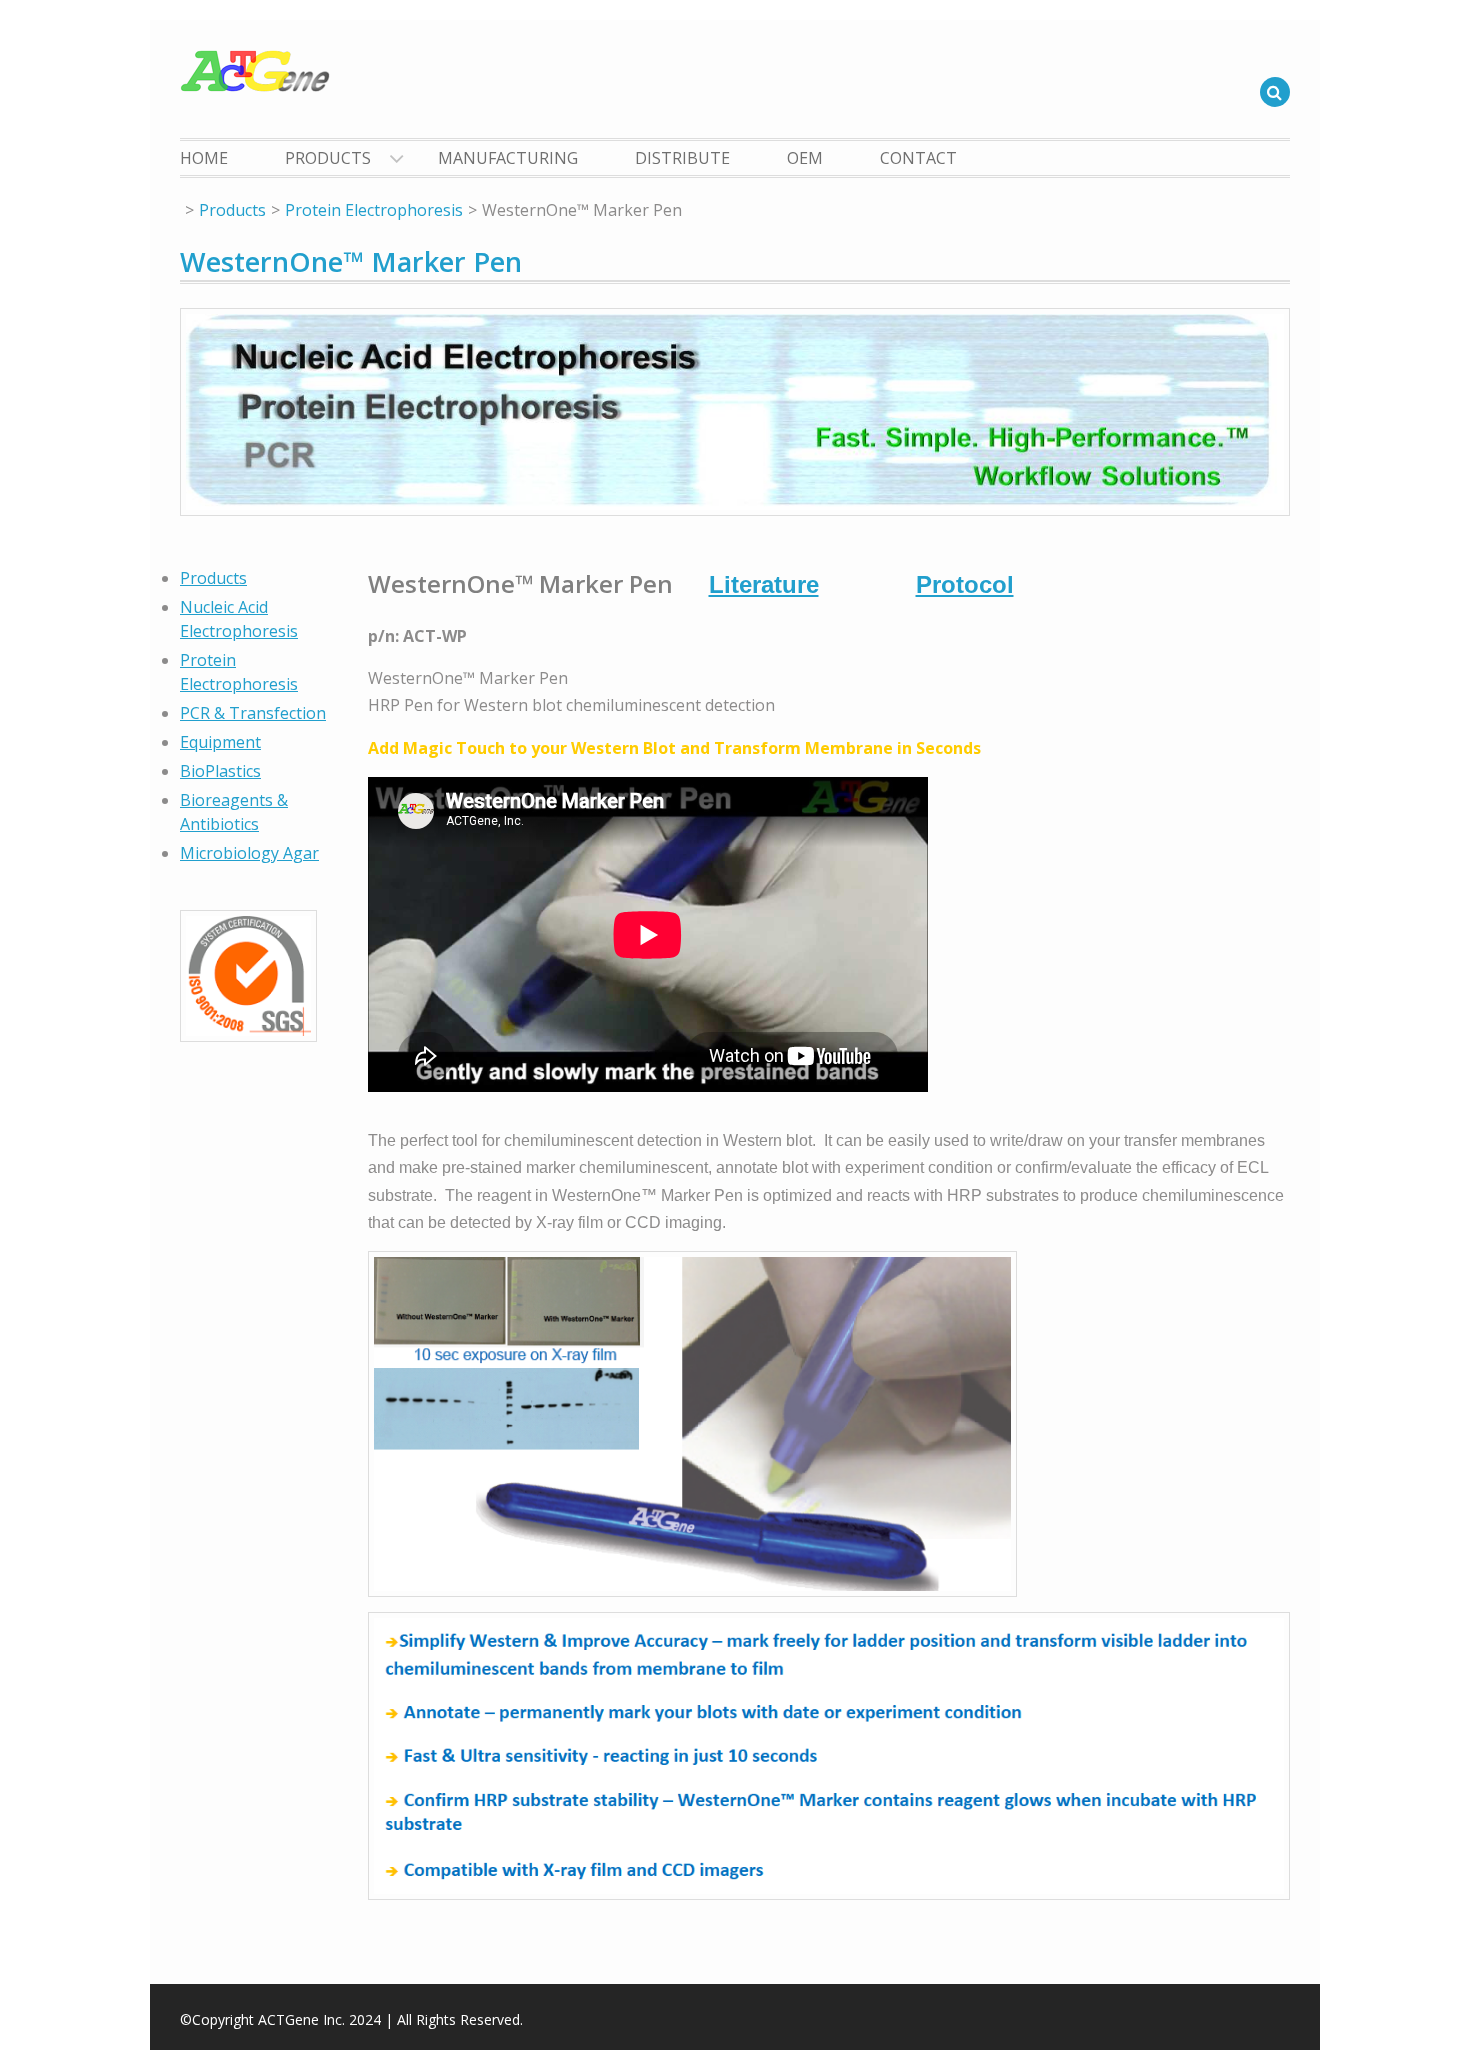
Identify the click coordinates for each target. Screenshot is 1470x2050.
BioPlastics (220, 771)
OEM (805, 158)
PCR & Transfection (253, 713)
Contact (918, 158)
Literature (764, 584)
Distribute (682, 158)
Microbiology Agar (249, 853)
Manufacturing (508, 158)
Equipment (220, 742)
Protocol (965, 584)
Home (204, 158)
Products (328, 158)
